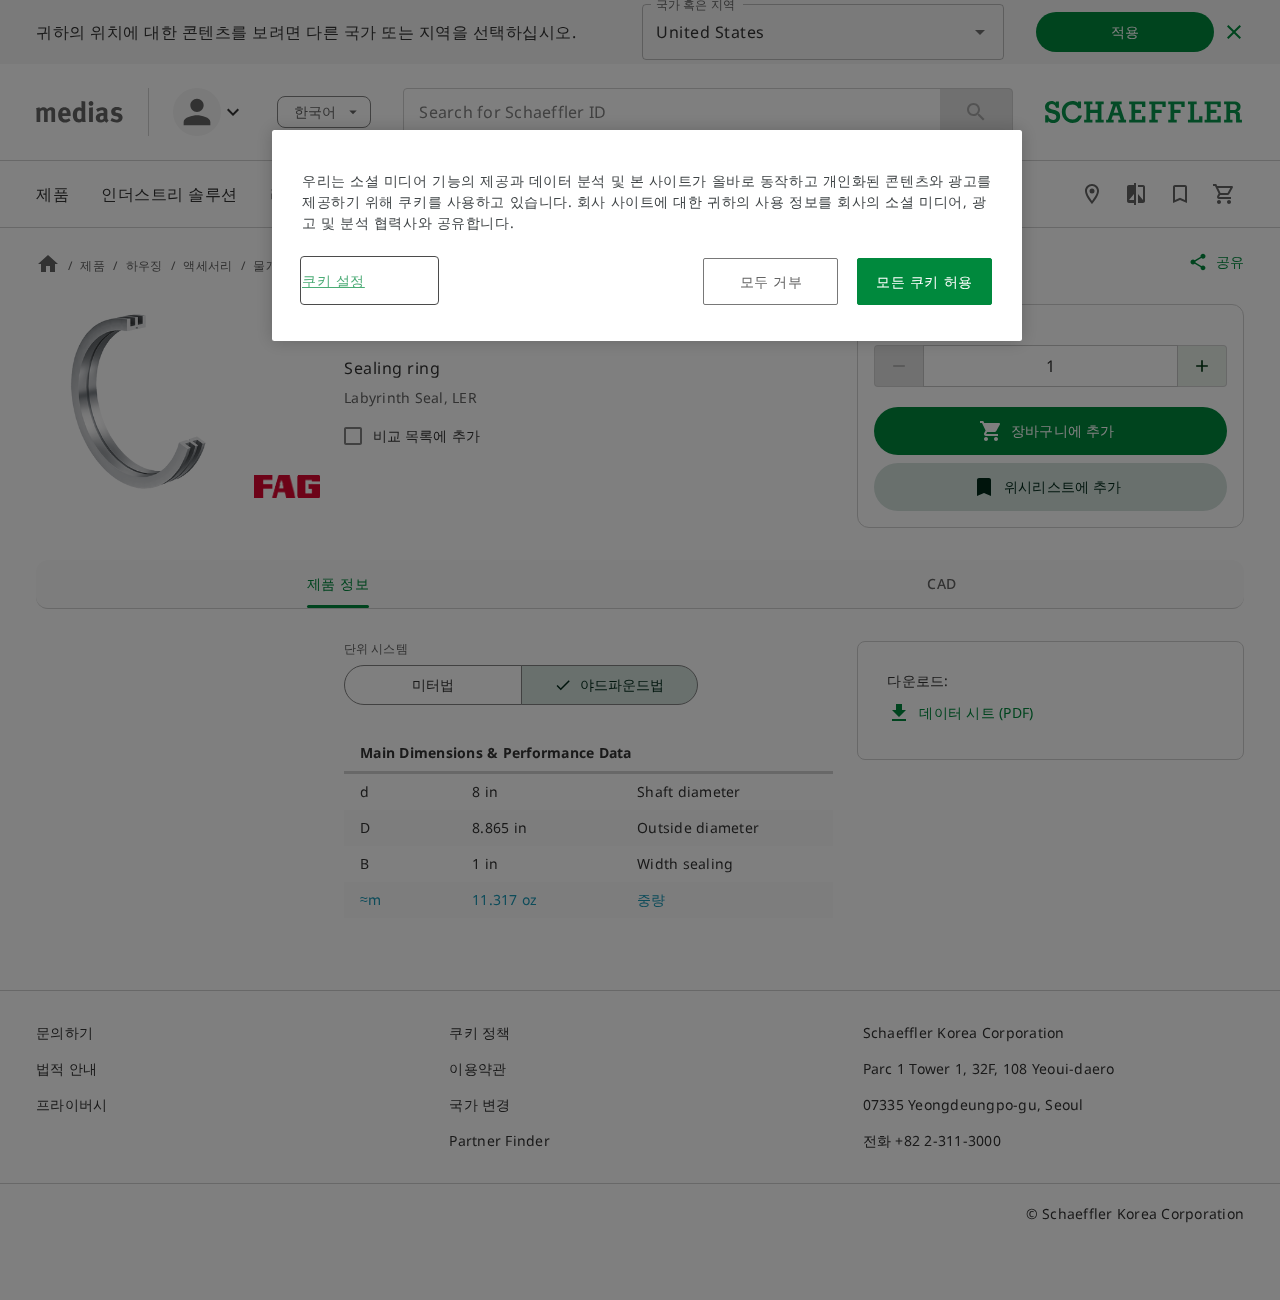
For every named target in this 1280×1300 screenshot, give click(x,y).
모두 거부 (771, 281)
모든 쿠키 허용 (924, 281)
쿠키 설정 (333, 280)
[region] (647, 235)
